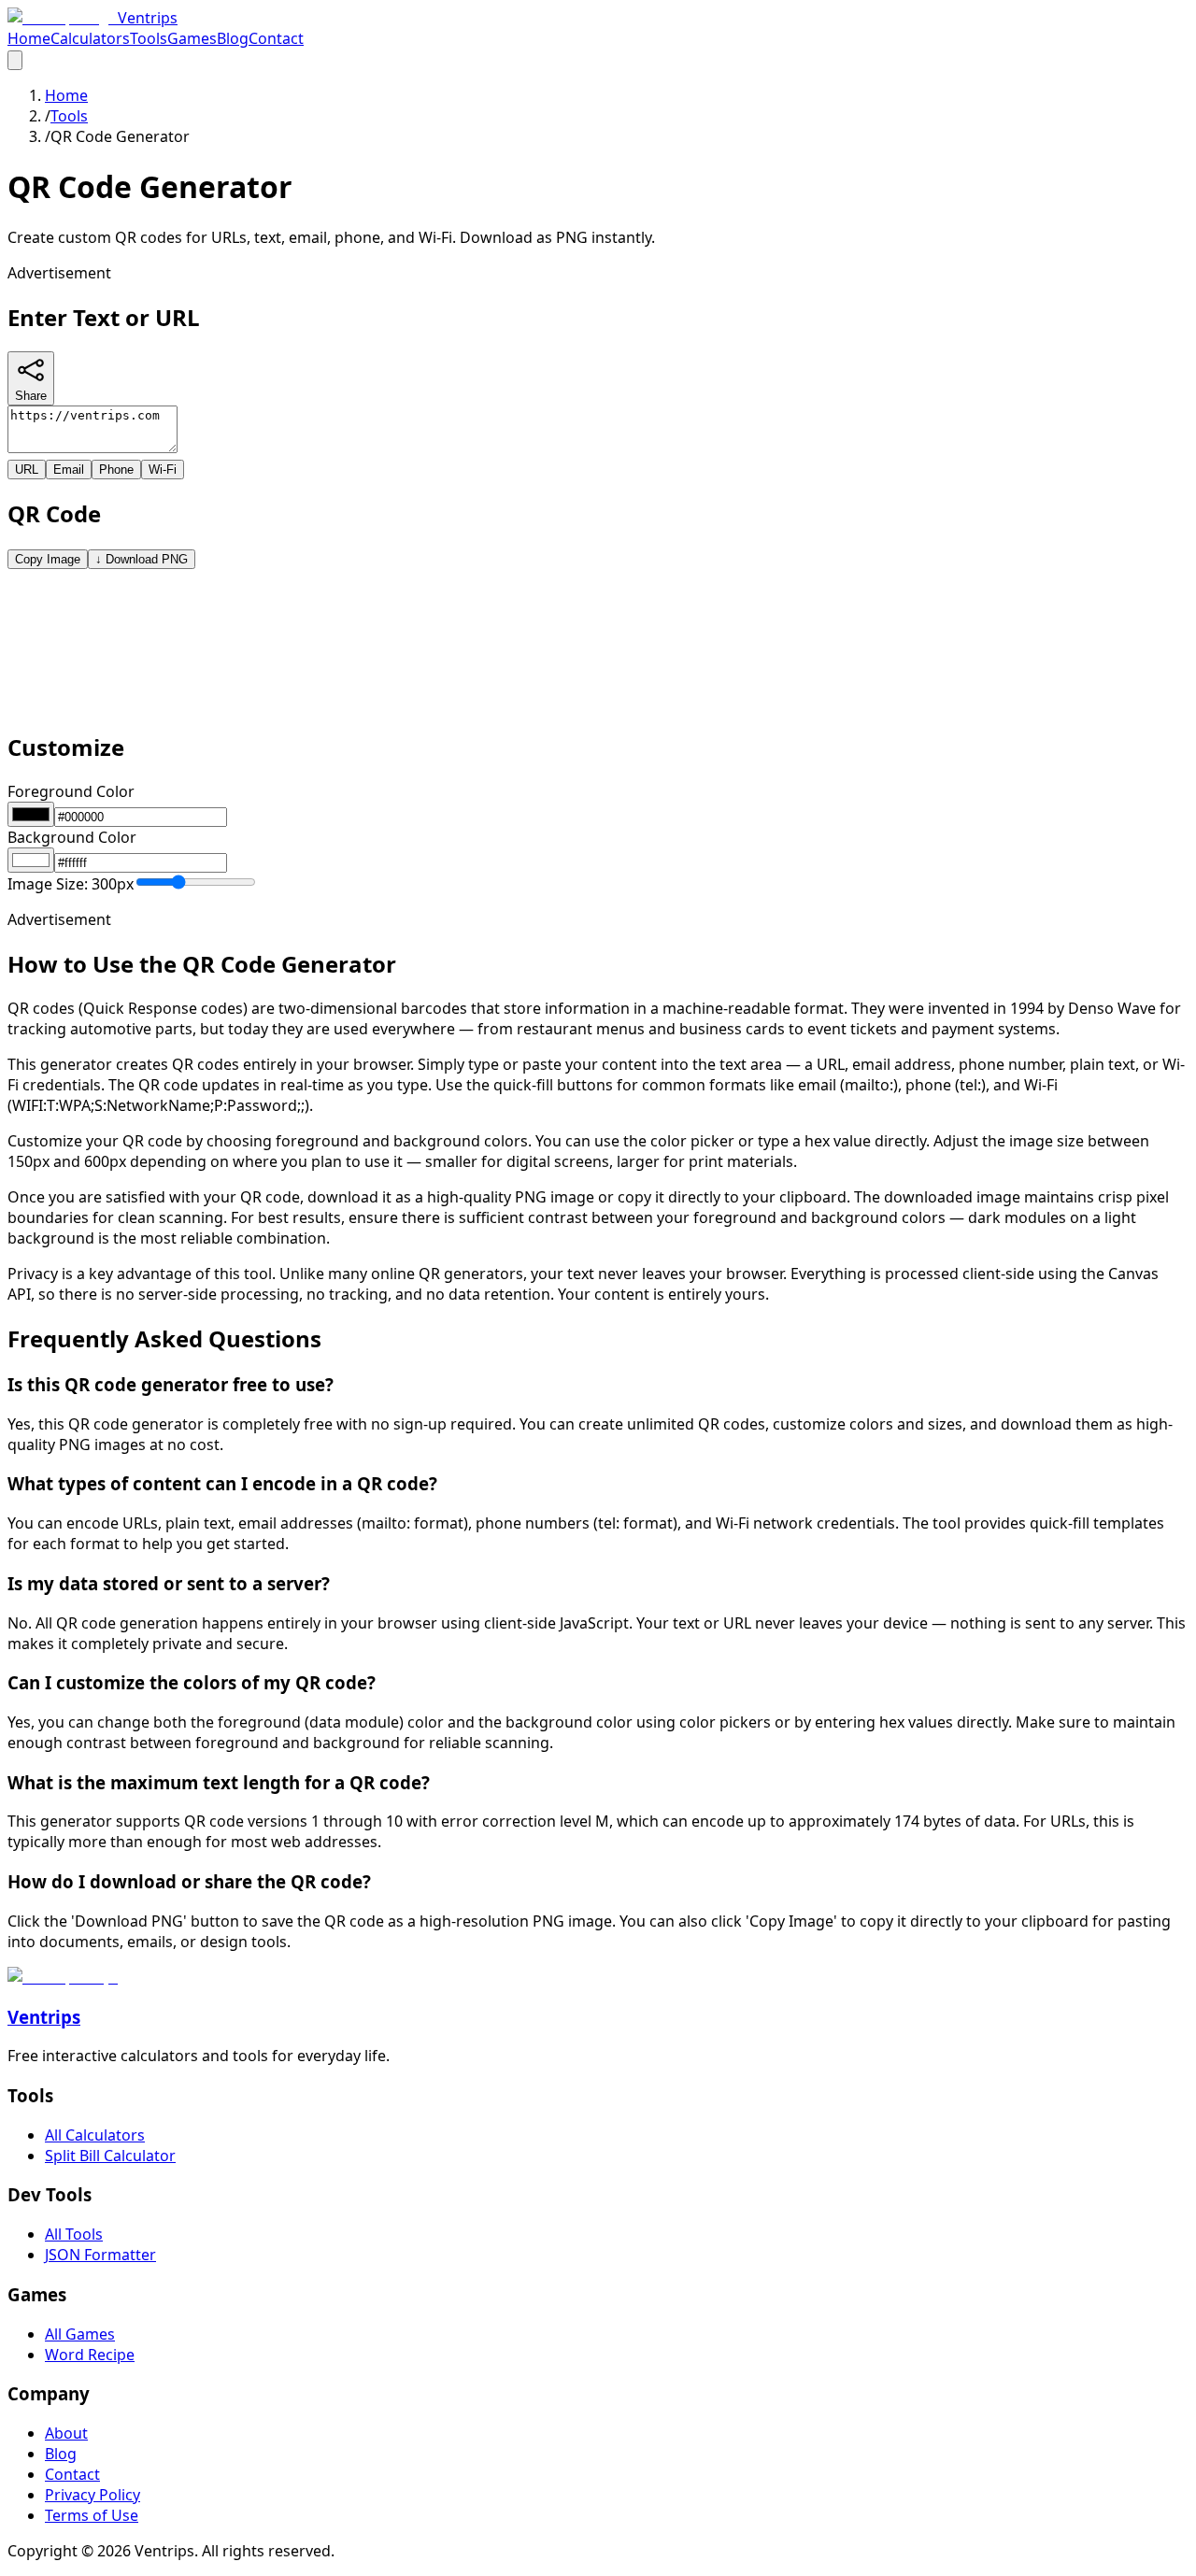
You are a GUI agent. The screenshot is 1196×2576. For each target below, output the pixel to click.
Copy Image (48, 559)
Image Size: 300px (71, 884)
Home (29, 38)
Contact (276, 38)
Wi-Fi (163, 470)
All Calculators (95, 2135)
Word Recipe (90, 2355)
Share (31, 396)
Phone (116, 470)
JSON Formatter (100, 2255)
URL (27, 470)
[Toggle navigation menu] (15, 60)
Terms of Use (92, 2515)
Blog (233, 38)
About (66, 2433)
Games (192, 38)
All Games (80, 2334)
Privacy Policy (93, 2495)
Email (69, 470)
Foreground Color (71, 791)
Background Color (72, 837)
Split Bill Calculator (110, 2156)
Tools (149, 38)
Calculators (90, 38)
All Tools (74, 2234)
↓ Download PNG (142, 559)
